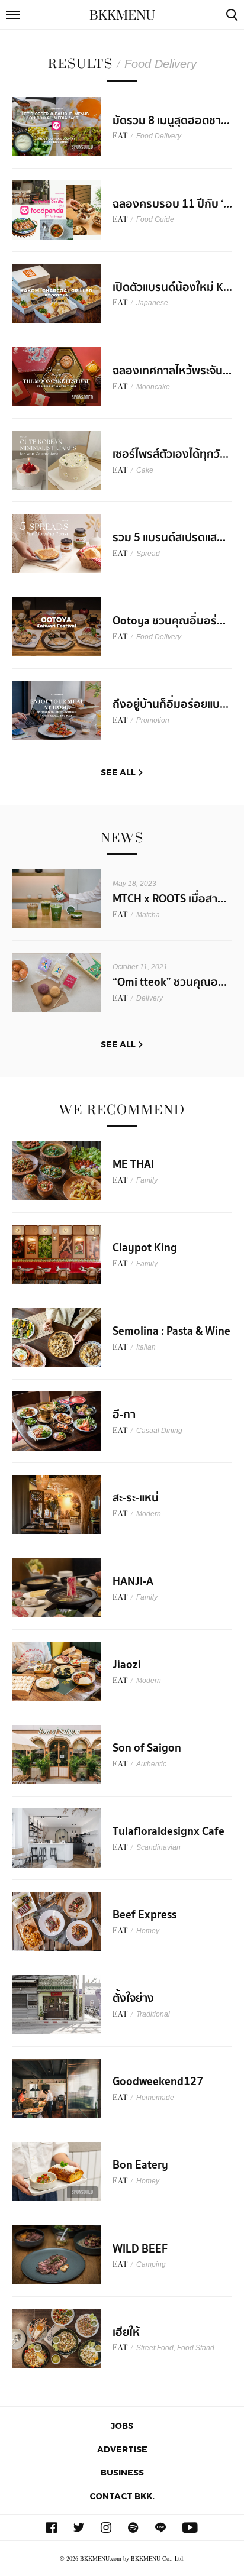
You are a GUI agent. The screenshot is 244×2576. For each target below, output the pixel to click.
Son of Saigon (147, 1748)
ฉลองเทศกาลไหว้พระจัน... (172, 371)
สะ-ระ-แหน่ (136, 1498)
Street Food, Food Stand (175, 2348)
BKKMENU (122, 15)
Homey (148, 1931)
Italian (146, 1347)
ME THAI (133, 1164)
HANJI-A (133, 1581)
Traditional (153, 2014)
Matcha (148, 915)
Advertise (122, 2449)
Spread (148, 554)
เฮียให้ (126, 2332)
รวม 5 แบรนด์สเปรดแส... (169, 538)
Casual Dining (159, 1431)
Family (147, 1180)
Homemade (155, 2098)
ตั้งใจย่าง (133, 1998)
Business (122, 2472)
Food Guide (155, 219)
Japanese (152, 303)
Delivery (150, 998)
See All (118, 772)
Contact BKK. (122, 2496)
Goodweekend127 (158, 2082)
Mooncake (153, 387)
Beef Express (145, 1915)
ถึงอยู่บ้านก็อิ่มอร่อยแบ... (171, 704)
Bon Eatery (140, 2165)
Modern (149, 1514)
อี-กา (124, 1415)
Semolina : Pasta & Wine (171, 1331)
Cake (145, 470)
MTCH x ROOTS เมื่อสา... (169, 899)
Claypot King (145, 1248)
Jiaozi (127, 1665)
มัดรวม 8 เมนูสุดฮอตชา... (171, 121)
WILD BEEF (140, 2249)
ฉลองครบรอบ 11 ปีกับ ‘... (172, 204)
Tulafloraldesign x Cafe (168, 1831)
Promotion (153, 720)
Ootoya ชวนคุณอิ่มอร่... (169, 621)
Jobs (122, 2425)
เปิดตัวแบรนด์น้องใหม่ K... (172, 287)
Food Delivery (159, 136)
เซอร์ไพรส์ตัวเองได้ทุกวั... (171, 454)
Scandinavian (158, 1847)
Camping (151, 2264)
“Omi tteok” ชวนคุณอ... (170, 982)
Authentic (151, 1764)
